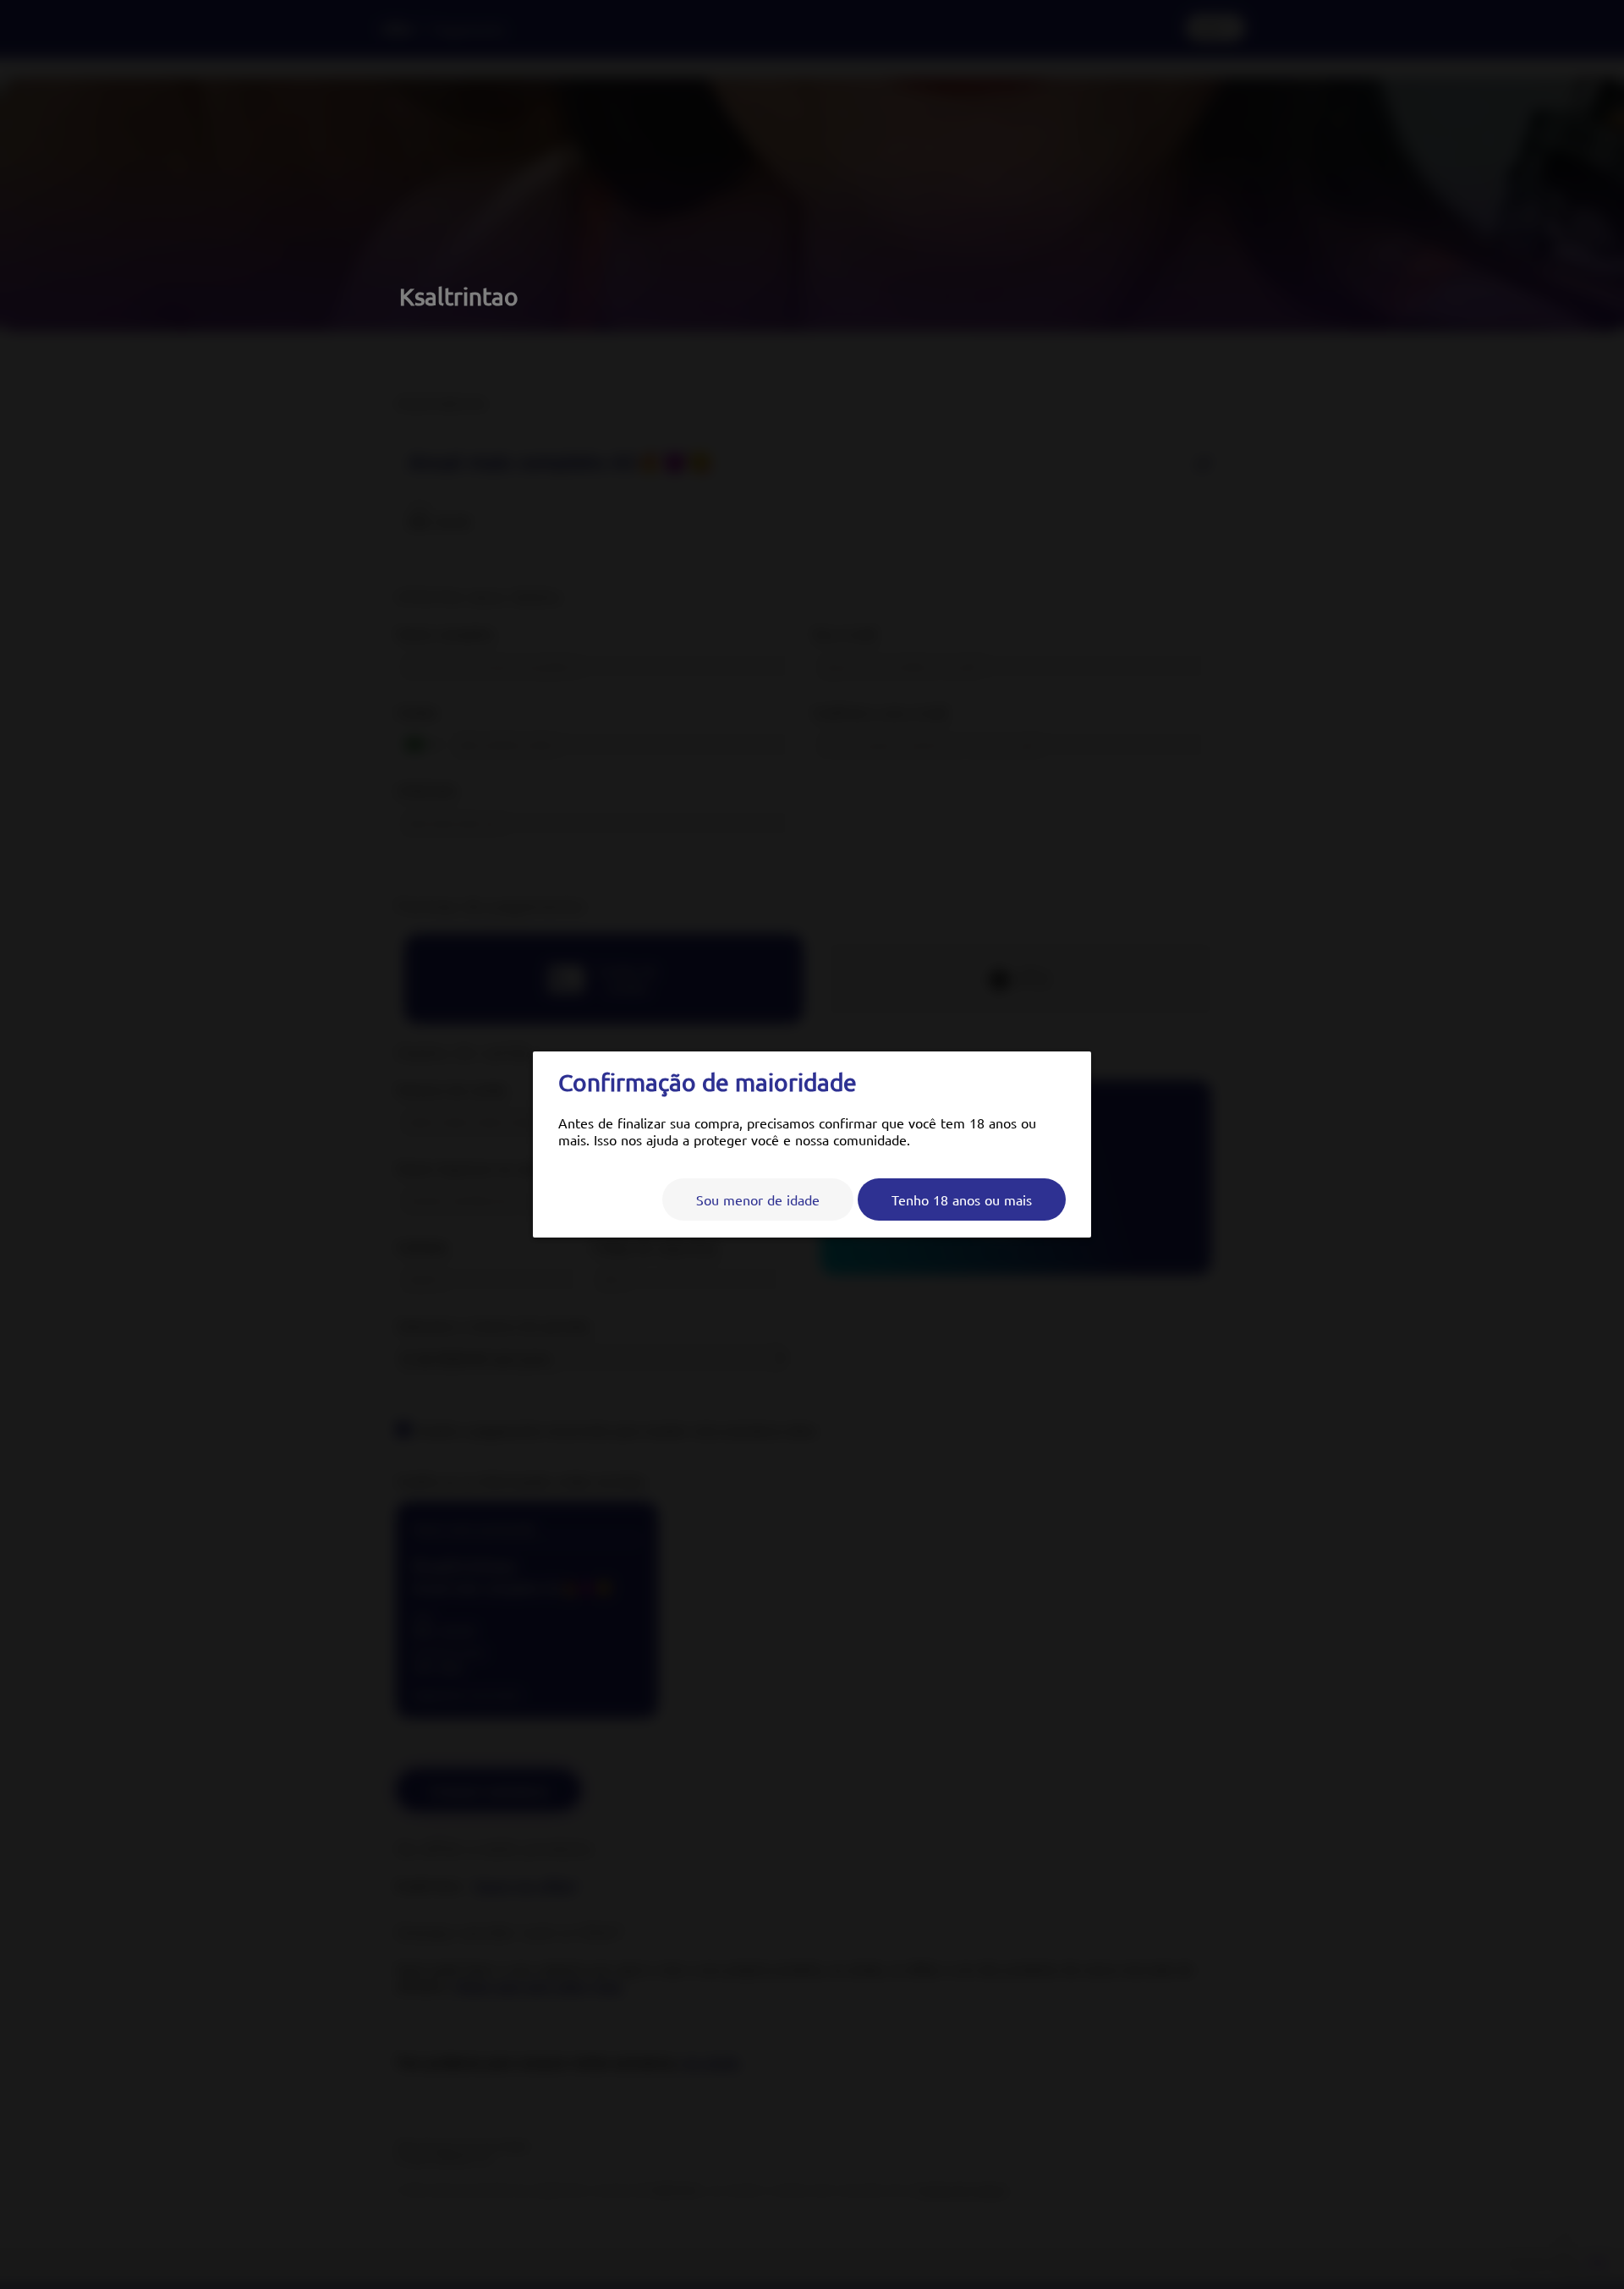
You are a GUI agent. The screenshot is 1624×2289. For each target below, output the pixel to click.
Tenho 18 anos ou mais (962, 1199)
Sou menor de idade (758, 1199)
